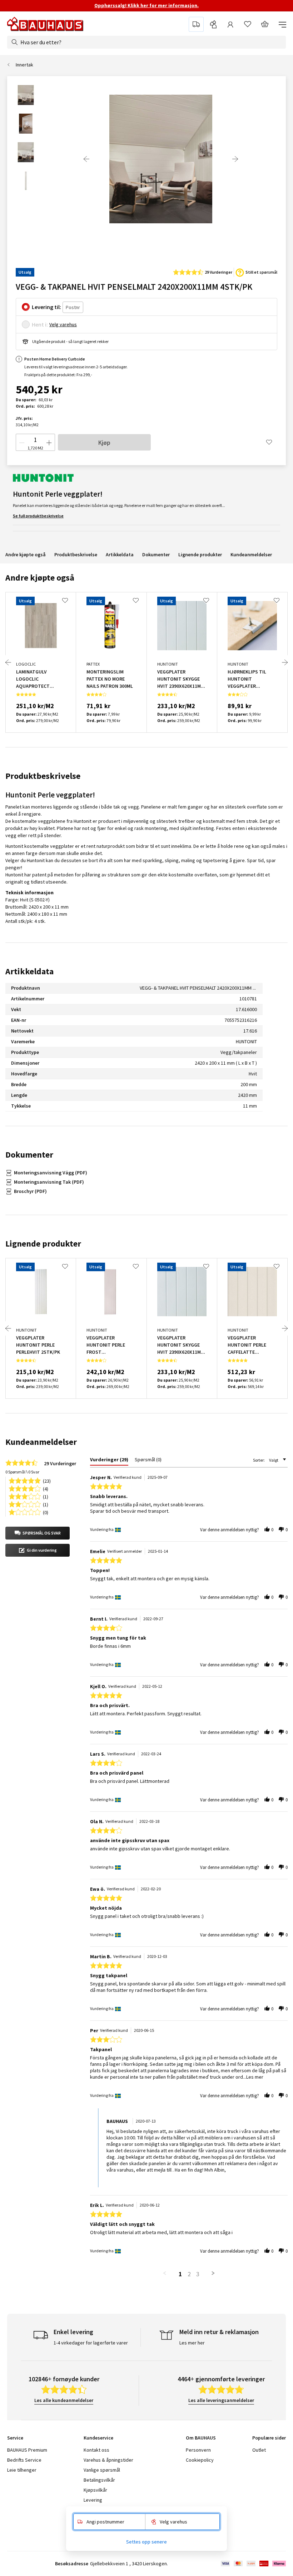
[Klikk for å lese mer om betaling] (253, 2563)
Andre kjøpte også (26, 555)
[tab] (109, 1461)
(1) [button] (46, 1496)
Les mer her (192, 2343)
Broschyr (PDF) (30, 1191)
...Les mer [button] (253, 2077)
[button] (38, 1533)
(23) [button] (47, 1480)
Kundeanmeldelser (251, 555)
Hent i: (40, 324)
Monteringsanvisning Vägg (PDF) (51, 1173)
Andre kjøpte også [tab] (40, 578)
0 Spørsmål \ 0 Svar (22, 1472)
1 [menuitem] (180, 2274)
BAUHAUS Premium (27, 2450)
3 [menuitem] (198, 2274)
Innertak (24, 65)
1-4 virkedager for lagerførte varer (91, 2343)
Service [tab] (15, 2438)
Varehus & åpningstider (108, 2460)
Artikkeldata (120, 555)
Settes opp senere (146, 2542)
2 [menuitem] (189, 2274)
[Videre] (235, 159)
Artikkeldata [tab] (29, 971)
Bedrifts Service (24, 2460)
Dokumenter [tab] (29, 1155)
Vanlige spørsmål (102, 2470)
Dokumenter (156, 555)
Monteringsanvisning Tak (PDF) (49, 1182)
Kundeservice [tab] (98, 2438)
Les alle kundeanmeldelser (64, 2400)
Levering (93, 2500)
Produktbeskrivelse (76, 555)
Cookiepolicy (200, 2460)
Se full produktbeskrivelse (38, 516)
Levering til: (46, 307)
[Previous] (86, 159)
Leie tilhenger (22, 2470)
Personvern (198, 2450)
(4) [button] (46, 1488)
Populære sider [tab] (269, 2438)
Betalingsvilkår (99, 2480)
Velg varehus (63, 324)
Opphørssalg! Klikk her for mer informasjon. (146, 5)
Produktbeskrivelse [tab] (43, 776)
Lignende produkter (200, 555)
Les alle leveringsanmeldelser (221, 2400)
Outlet (259, 2450)
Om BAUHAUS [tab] (201, 2438)
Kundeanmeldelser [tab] (41, 1442)
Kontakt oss (96, 2450)
